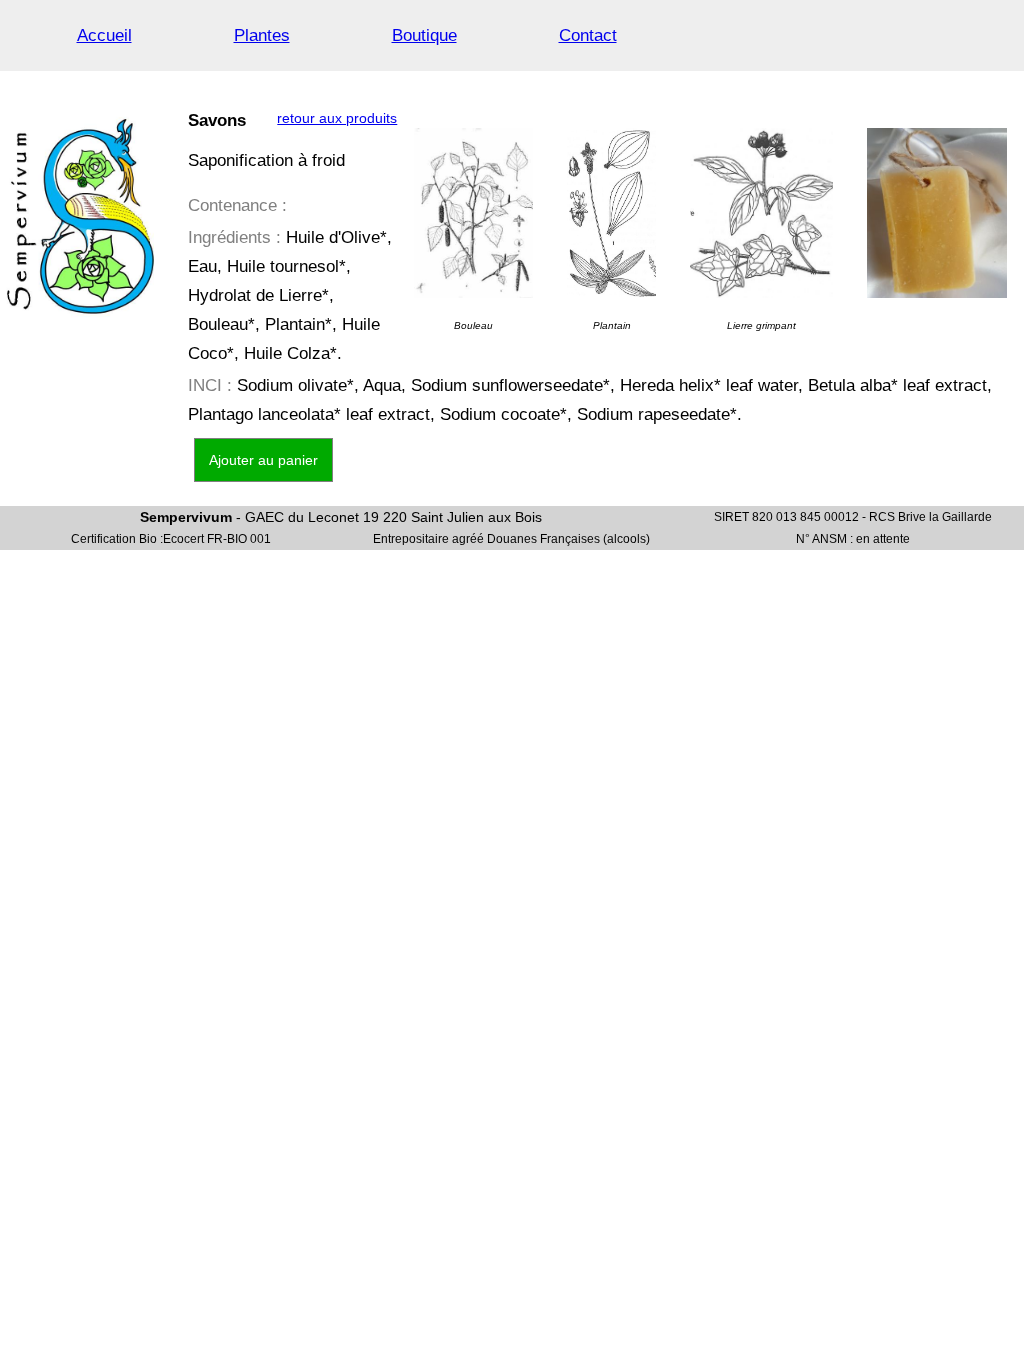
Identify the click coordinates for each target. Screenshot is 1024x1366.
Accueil (104, 35)
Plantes (262, 35)
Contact (588, 35)
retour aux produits (337, 118)
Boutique (424, 35)
